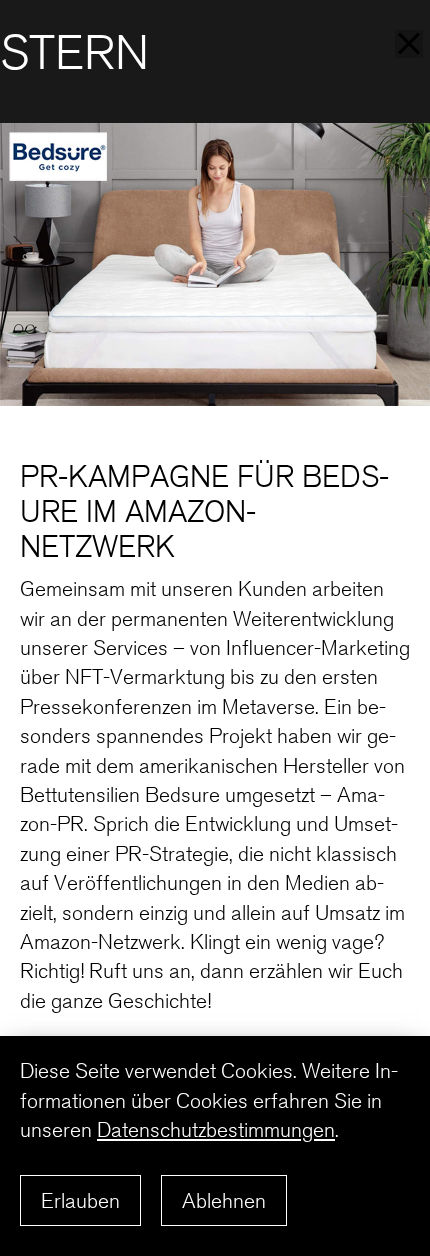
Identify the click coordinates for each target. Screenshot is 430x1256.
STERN (74, 53)
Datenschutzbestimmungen (216, 1129)
